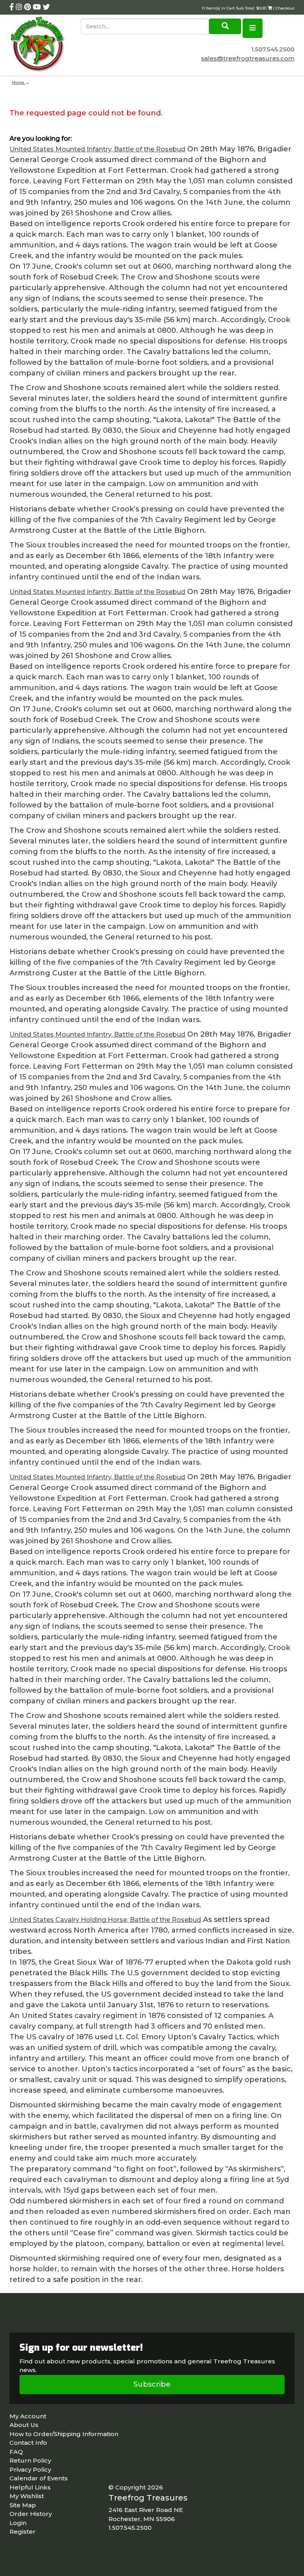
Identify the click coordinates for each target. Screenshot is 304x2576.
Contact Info (28, 2443)
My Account (28, 2416)
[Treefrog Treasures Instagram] (20, 7)
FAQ (16, 2452)
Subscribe (152, 2384)
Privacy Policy (30, 2469)
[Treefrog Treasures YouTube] (38, 7)
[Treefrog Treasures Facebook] (13, 7)
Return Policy (30, 2460)
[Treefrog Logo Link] (45, 45)
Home (19, 82)
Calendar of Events (39, 2478)
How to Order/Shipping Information (64, 2434)
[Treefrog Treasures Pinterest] (28, 7)
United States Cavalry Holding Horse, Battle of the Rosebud (105, 1920)
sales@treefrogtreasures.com (248, 58)
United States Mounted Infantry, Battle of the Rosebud (97, 149)
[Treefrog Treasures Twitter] (46, 7)
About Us (24, 2425)
